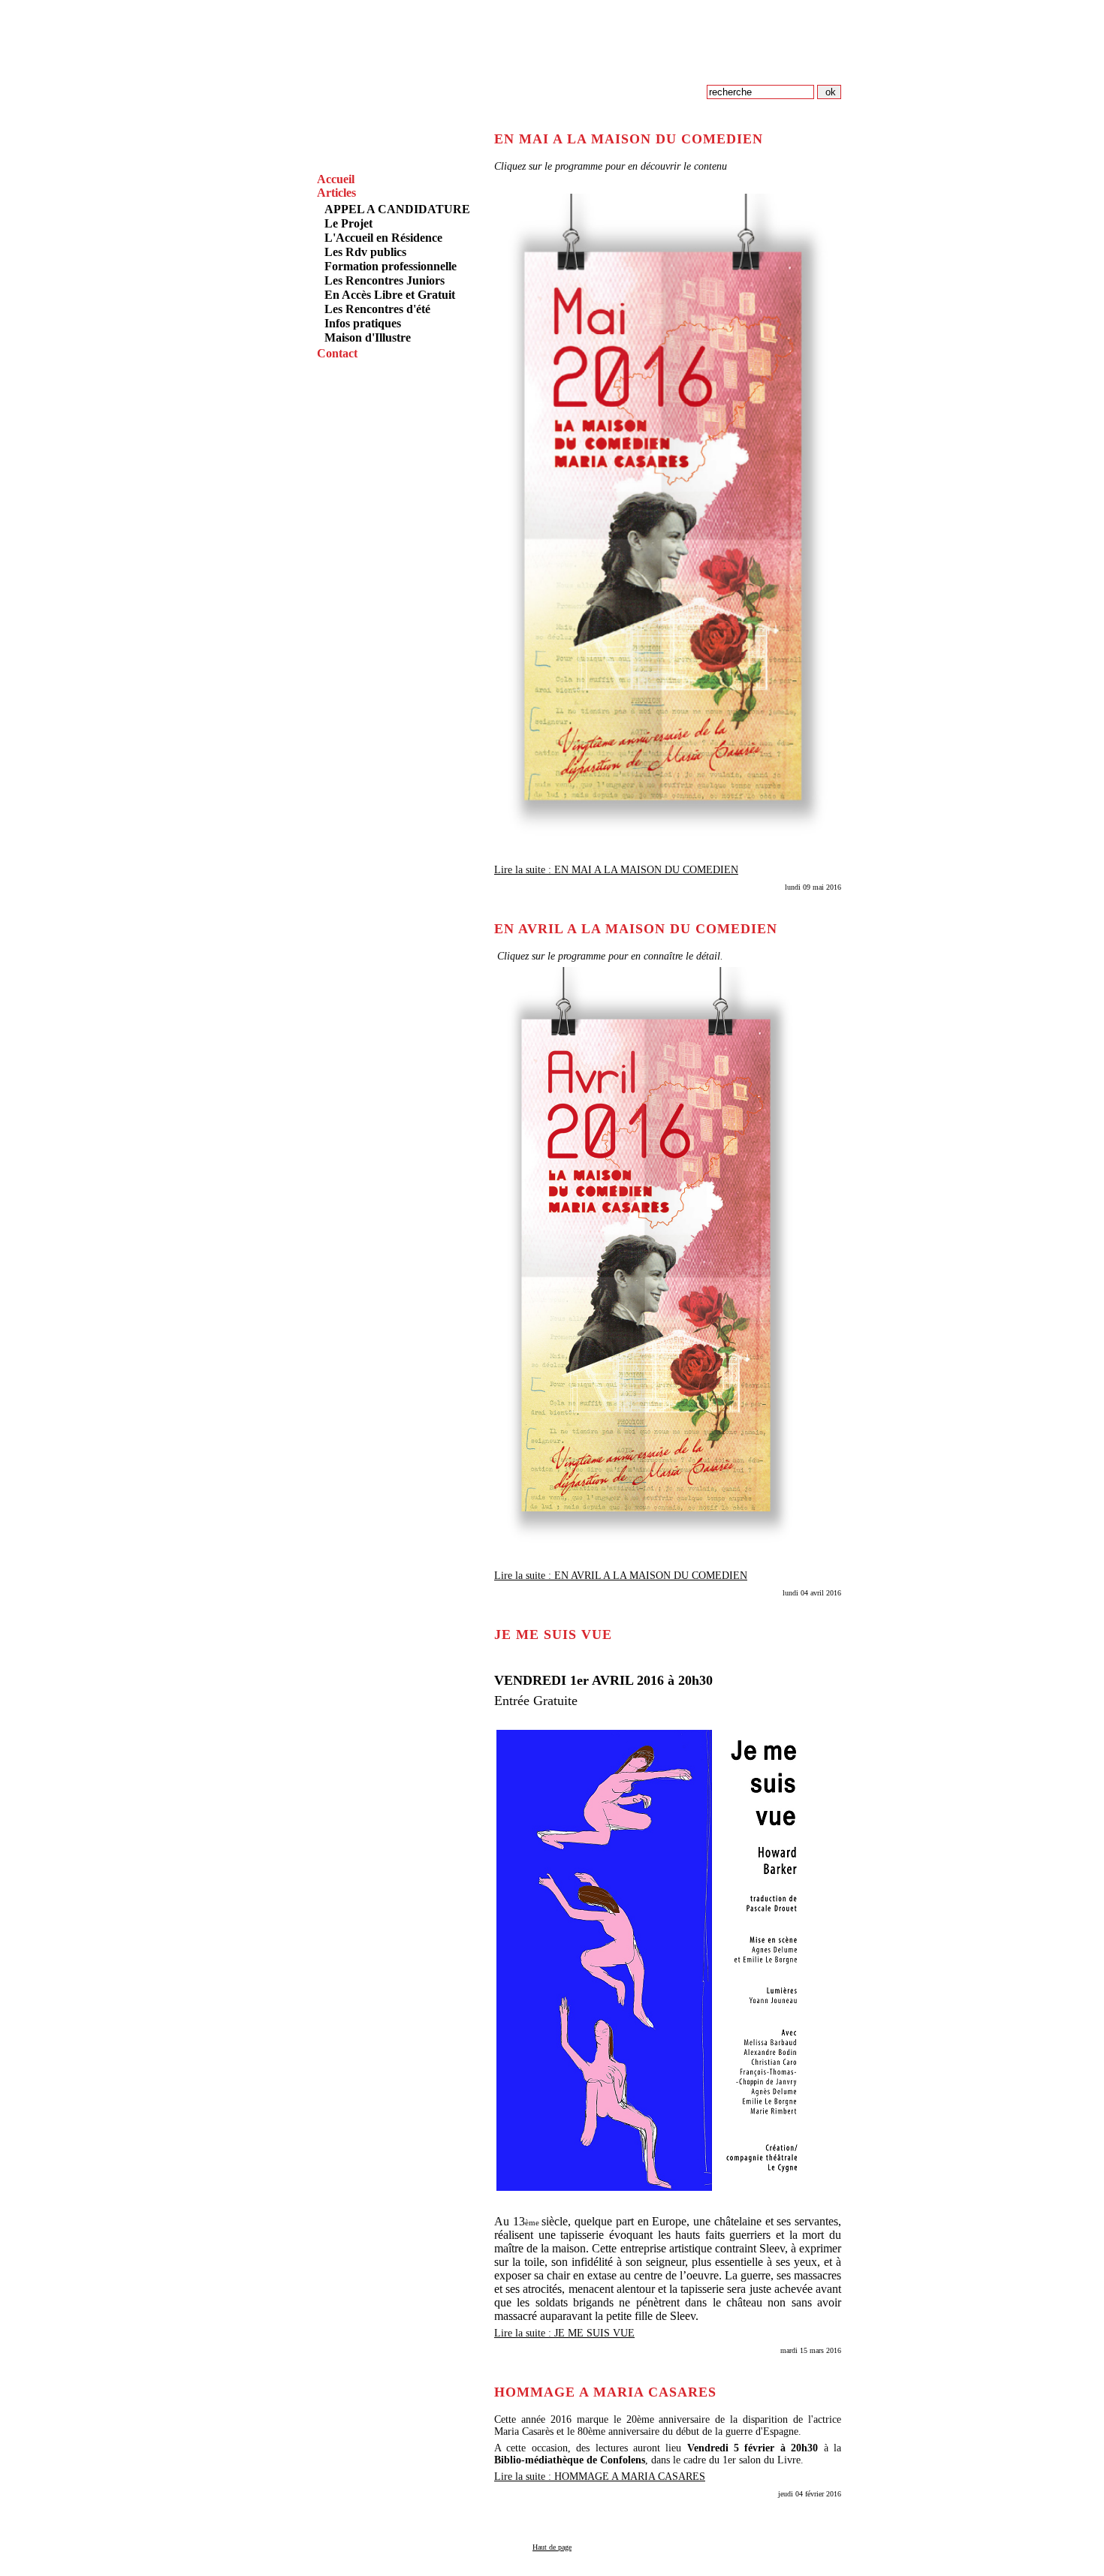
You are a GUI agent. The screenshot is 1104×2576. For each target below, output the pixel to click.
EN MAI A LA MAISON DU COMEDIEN (629, 139)
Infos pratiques (363, 323)
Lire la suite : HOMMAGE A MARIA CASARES (600, 2477)
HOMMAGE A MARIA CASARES (605, 2392)
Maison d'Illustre (368, 337)
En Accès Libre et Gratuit (390, 295)
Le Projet (348, 223)
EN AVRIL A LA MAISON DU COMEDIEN (636, 929)
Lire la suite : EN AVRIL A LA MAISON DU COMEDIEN (621, 1576)
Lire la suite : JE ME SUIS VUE (564, 2333)
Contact (337, 353)
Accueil (336, 179)
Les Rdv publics (365, 252)
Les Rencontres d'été (377, 309)
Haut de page (552, 2547)
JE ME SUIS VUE (553, 1634)
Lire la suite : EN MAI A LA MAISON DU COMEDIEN (616, 870)
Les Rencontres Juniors (385, 280)
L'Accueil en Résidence (383, 238)
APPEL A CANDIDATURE (397, 209)
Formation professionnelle (391, 266)
